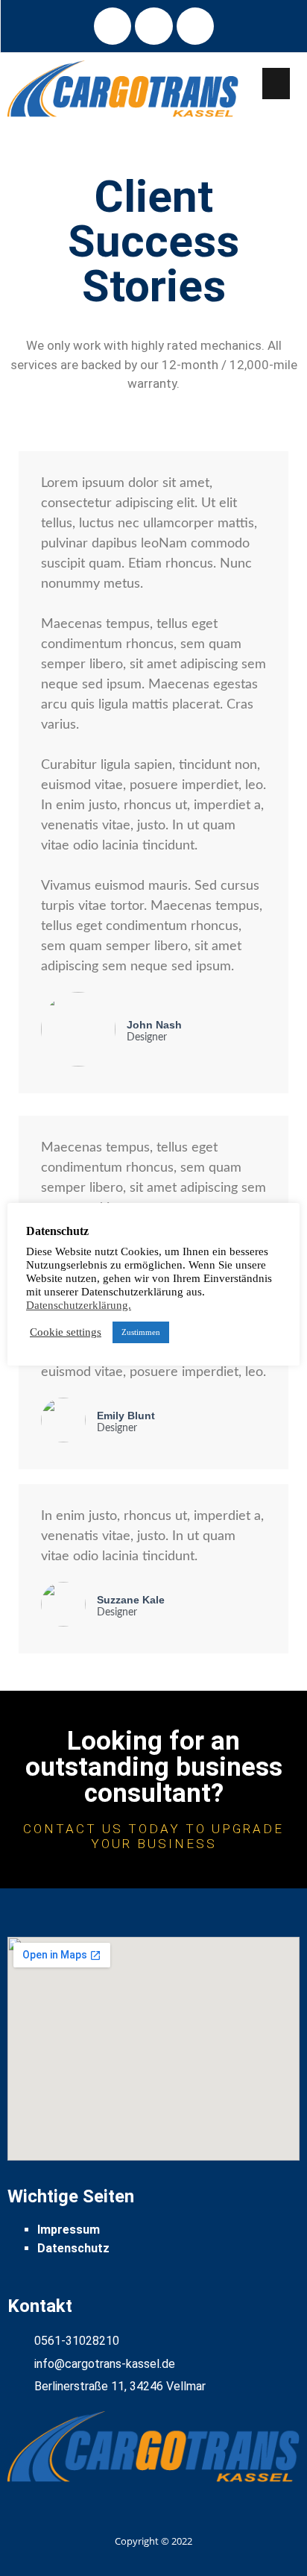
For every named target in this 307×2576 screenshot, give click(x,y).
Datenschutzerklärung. (79, 1305)
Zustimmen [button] (141, 1332)
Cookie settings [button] (66, 1332)
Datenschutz (73, 2248)
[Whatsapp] (195, 26)
